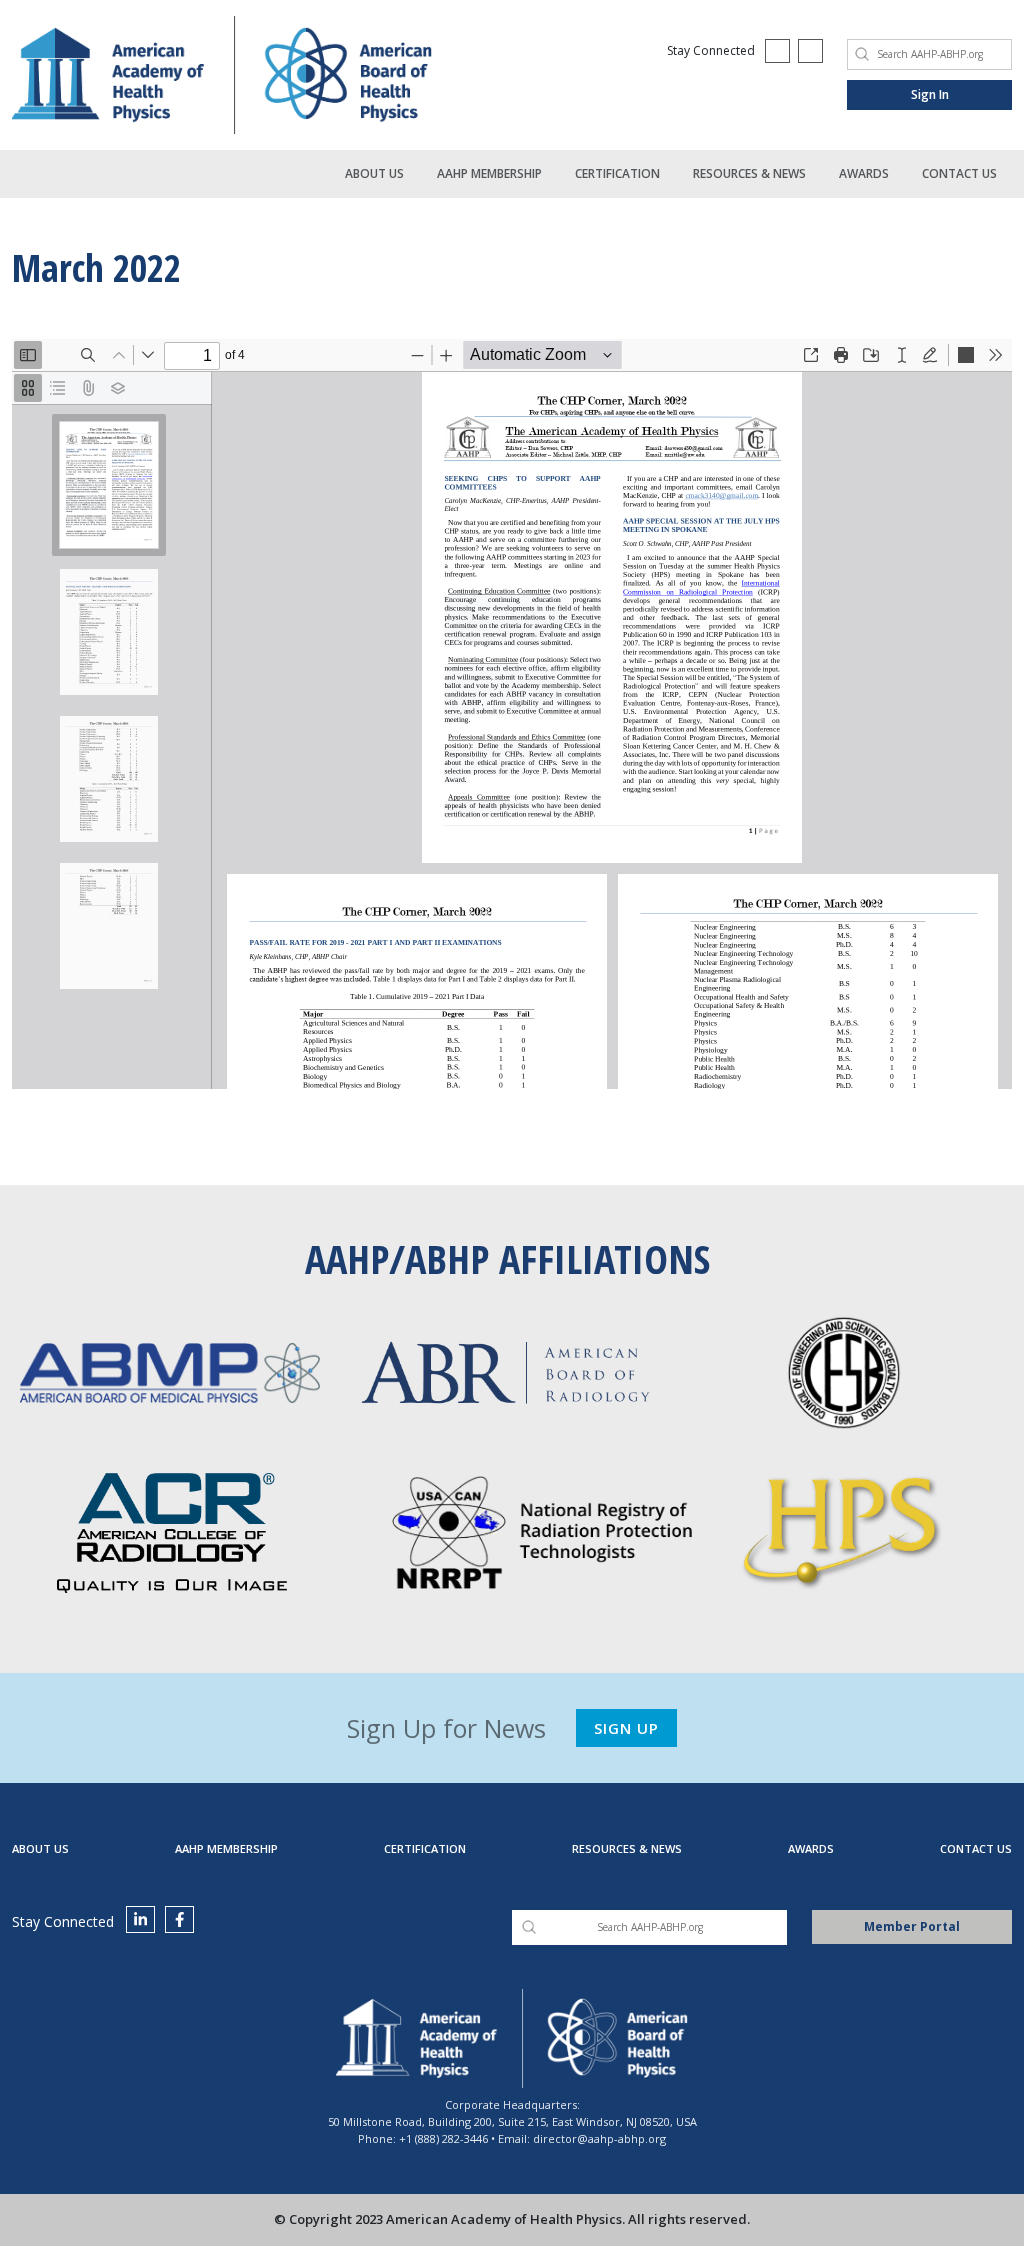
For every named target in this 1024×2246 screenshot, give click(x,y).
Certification (617, 173)
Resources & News (749, 173)
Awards (864, 173)
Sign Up (626, 1728)
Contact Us (959, 173)
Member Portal (912, 1926)
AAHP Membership (489, 173)
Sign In (930, 94)
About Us (374, 173)
